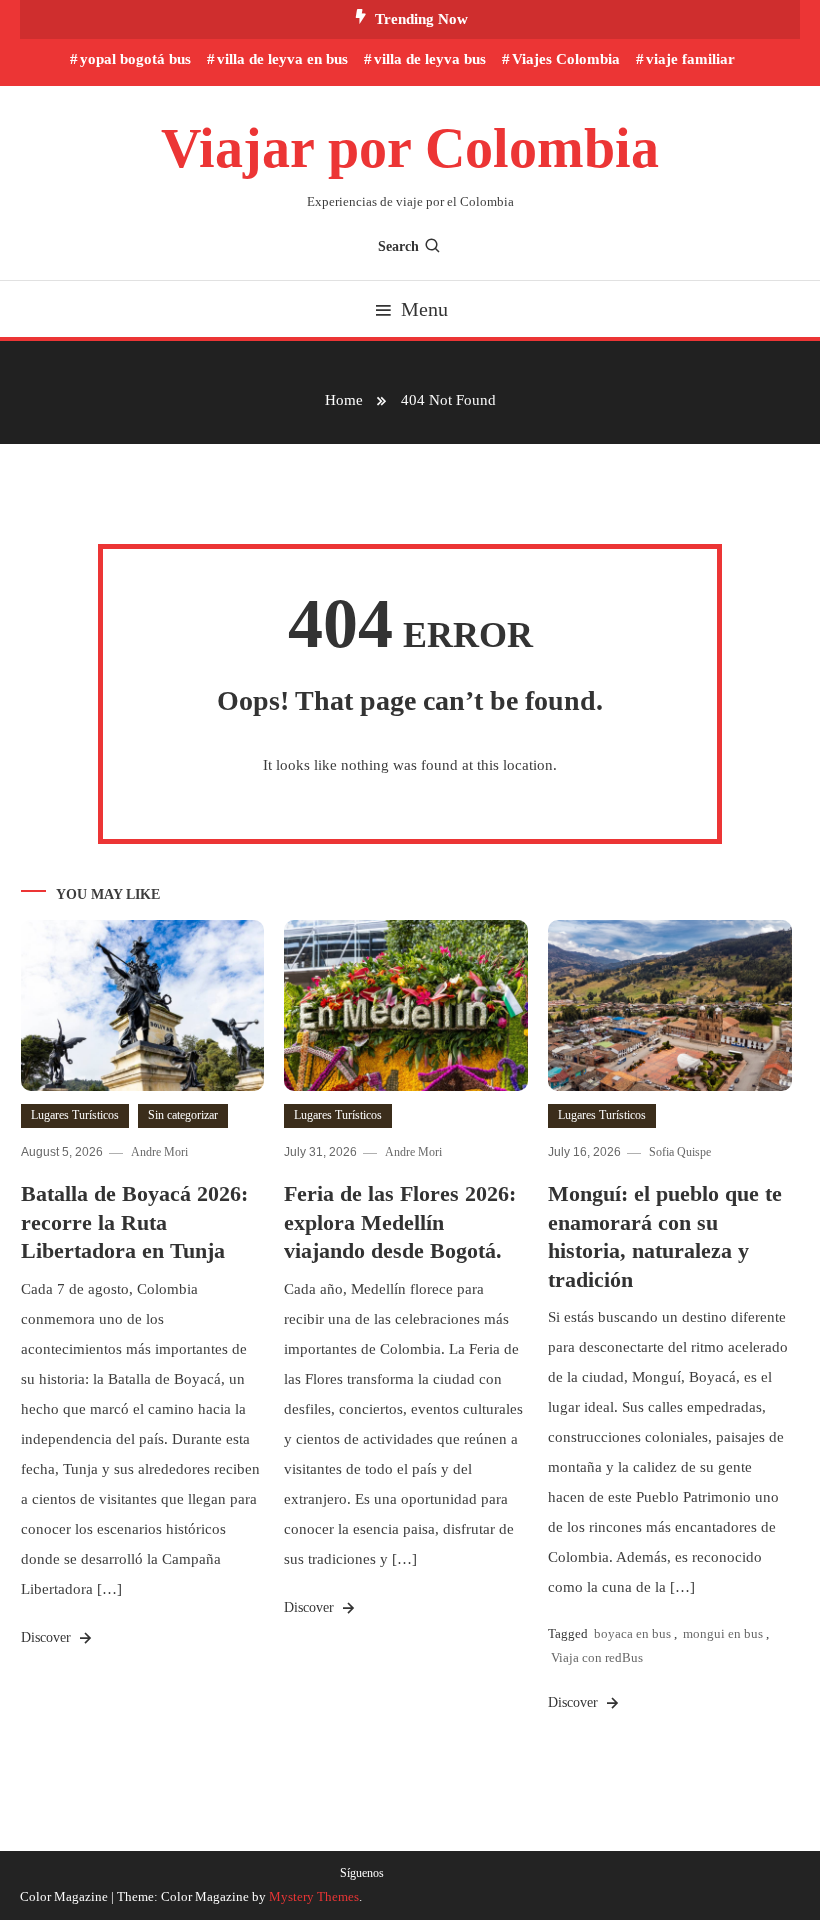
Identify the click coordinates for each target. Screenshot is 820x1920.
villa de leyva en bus (282, 59)
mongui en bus (723, 1633)
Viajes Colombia (566, 59)
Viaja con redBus (597, 1657)
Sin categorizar (183, 1115)
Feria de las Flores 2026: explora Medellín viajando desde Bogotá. (400, 1222)
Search (398, 246)
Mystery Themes (314, 1896)
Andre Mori (159, 1152)
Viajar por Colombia (410, 148)
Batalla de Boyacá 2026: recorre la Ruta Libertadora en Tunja (134, 1222)
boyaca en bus (632, 1633)
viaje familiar (690, 59)
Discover (48, 1637)
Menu (424, 309)
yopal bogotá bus (135, 59)
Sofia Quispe (680, 1152)
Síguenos (362, 1873)
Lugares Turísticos (75, 1115)
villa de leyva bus (430, 59)
